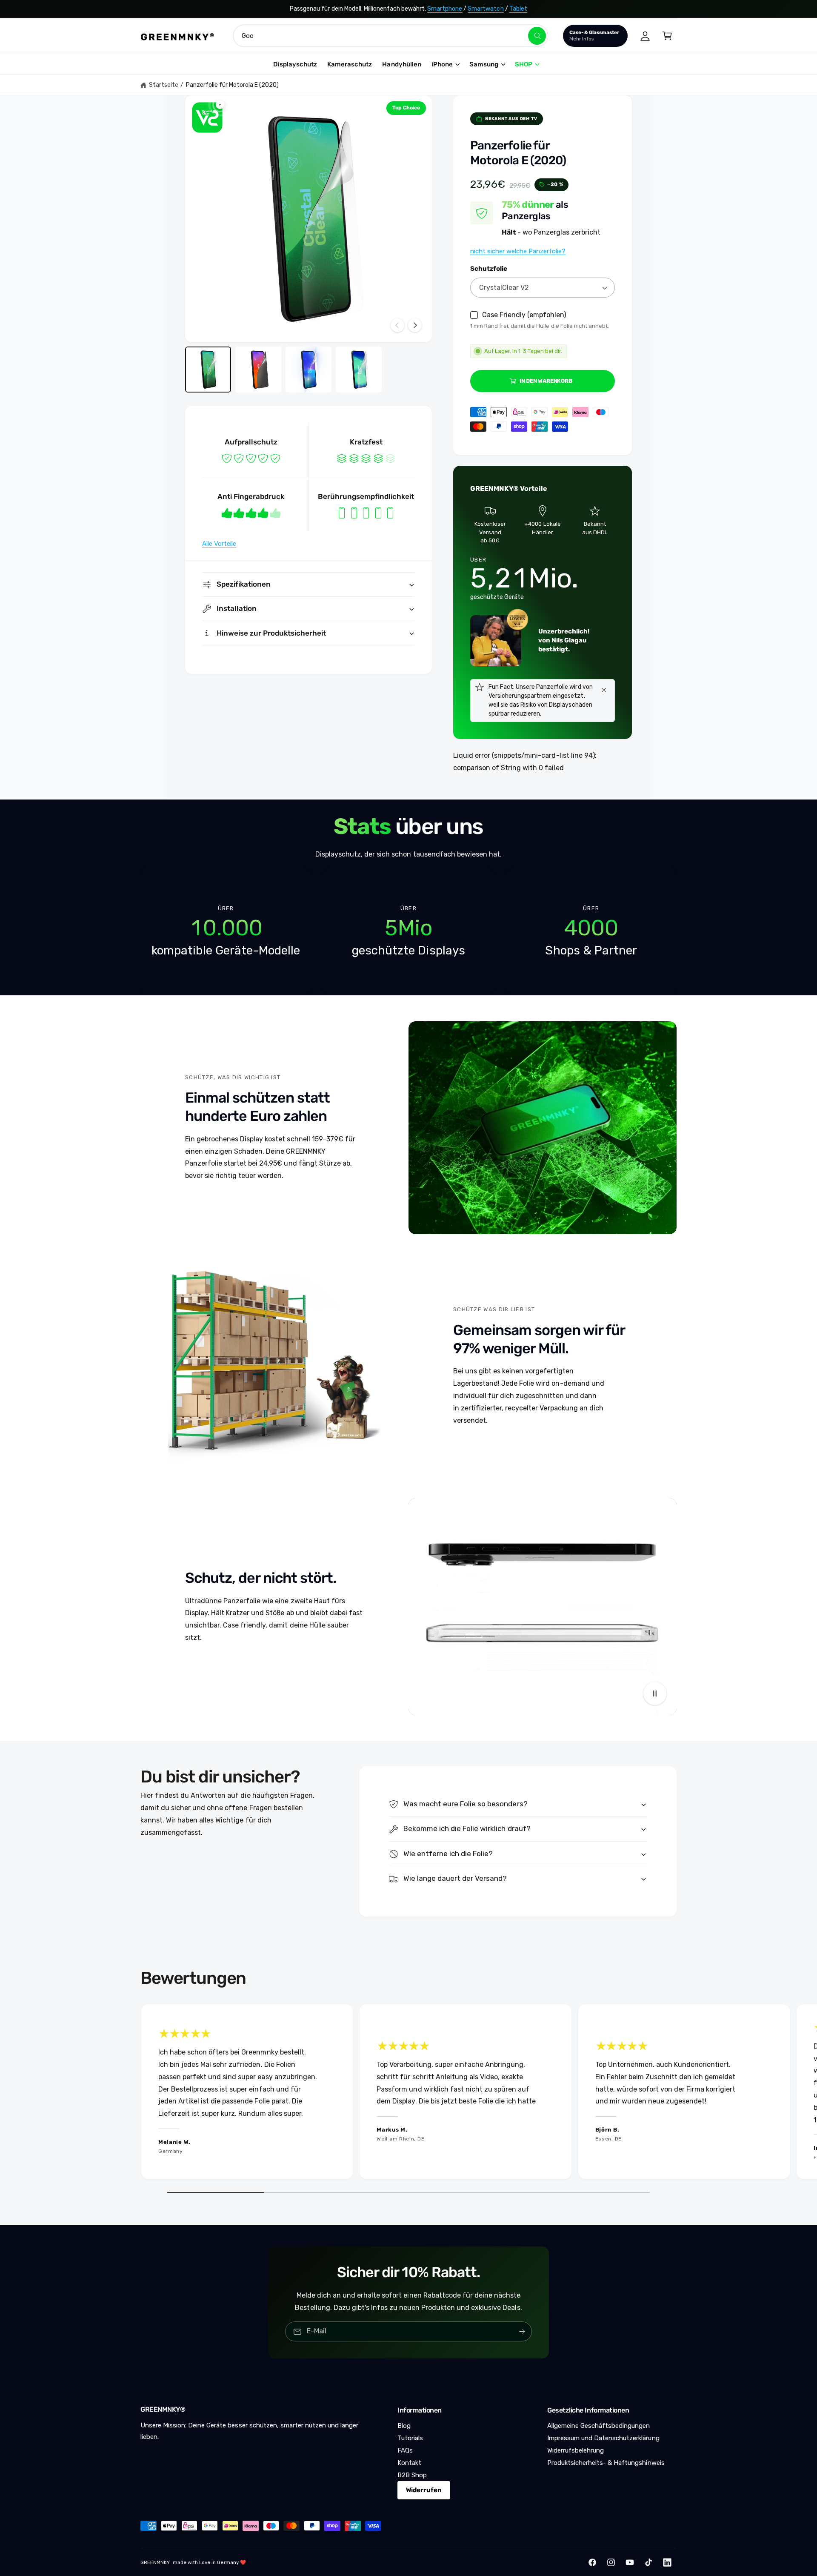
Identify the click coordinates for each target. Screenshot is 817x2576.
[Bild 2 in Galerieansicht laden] (258, 370)
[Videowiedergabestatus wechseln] (655, 1693)
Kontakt (409, 2463)
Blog (404, 2426)
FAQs (405, 2450)
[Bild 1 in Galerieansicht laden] (208, 370)
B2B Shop (412, 2475)
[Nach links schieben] (397, 325)
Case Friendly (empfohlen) (524, 315)
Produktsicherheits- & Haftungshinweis (606, 2463)
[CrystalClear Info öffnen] (207, 117)
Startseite (164, 85)
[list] (408, 931)
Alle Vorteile (219, 544)
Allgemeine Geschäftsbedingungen (599, 2426)
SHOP (524, 64)
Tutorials (410, 2438)
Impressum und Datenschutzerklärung (603, 2438)
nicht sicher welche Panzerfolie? (518, 251)
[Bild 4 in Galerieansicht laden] (359, 370)
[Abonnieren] (522, 2331)
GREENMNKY (155, 2562)
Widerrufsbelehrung (576, 2450)
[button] (667, 36)
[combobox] (391, 36)
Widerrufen (424, 2490)
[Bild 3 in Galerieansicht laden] (309, 370)
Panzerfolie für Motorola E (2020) (233, 85)
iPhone (442, 64)
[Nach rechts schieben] (415, 325)
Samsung (484, 64)
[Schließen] (604, 690)
